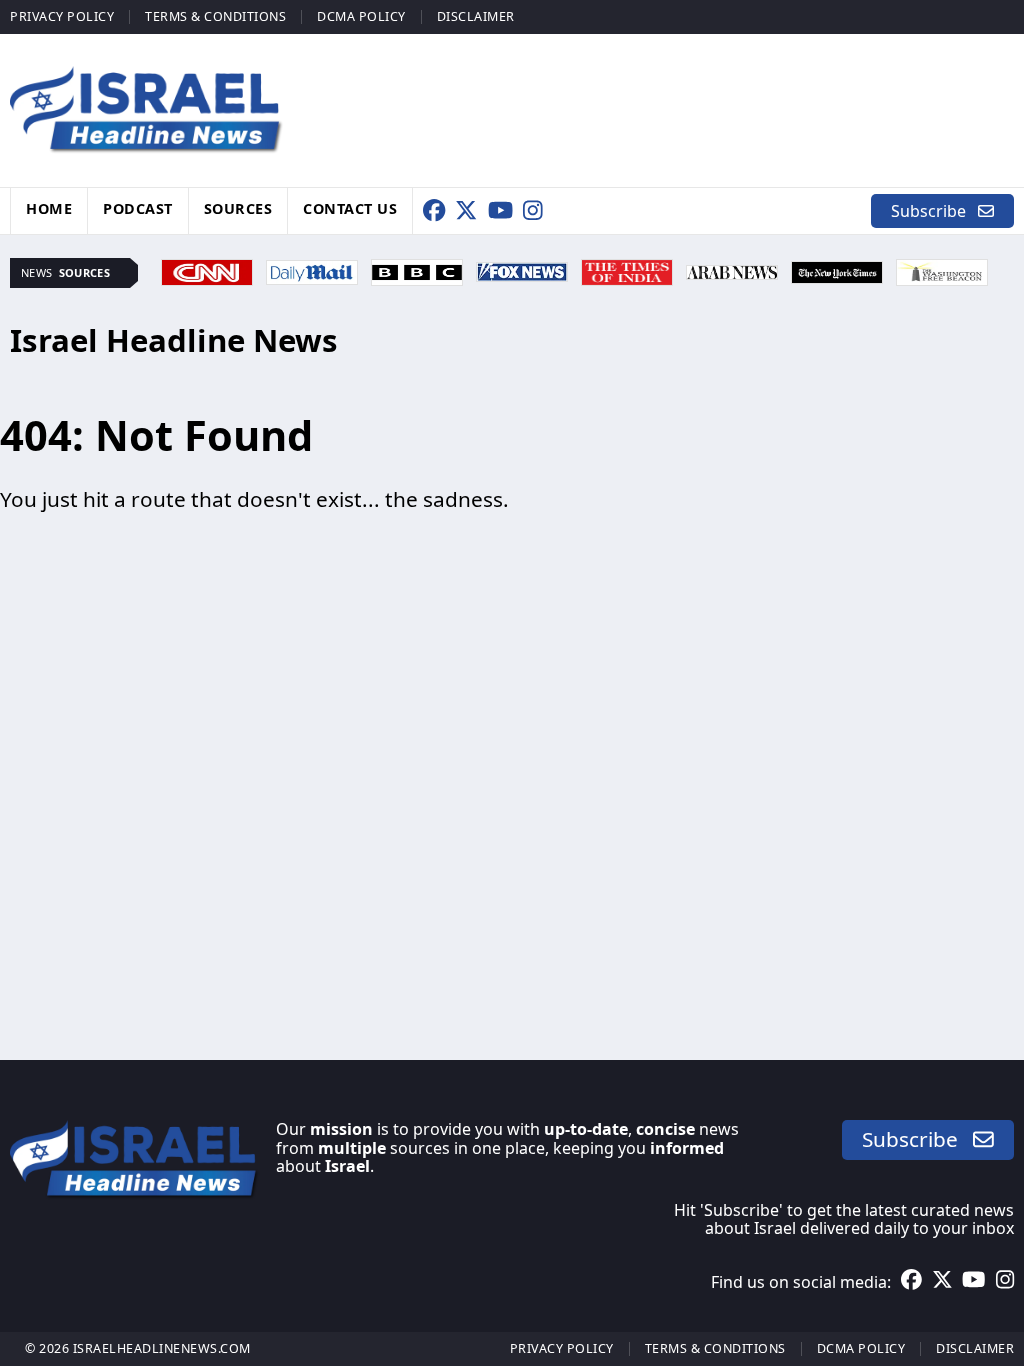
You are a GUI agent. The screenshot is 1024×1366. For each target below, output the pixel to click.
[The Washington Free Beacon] (942, 270)
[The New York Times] (837, 270)
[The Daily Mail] (312, 270)
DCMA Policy (361, 16)
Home (49, 208)
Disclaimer (476, 16)
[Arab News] (732, 270)
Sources (238, 208)
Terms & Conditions (215, 16)
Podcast (138, 208)
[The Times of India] (627, 270)
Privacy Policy (62, 16)
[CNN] (207, 270)
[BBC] (417, 270)
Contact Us (350, 208)
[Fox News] (522, 270)
